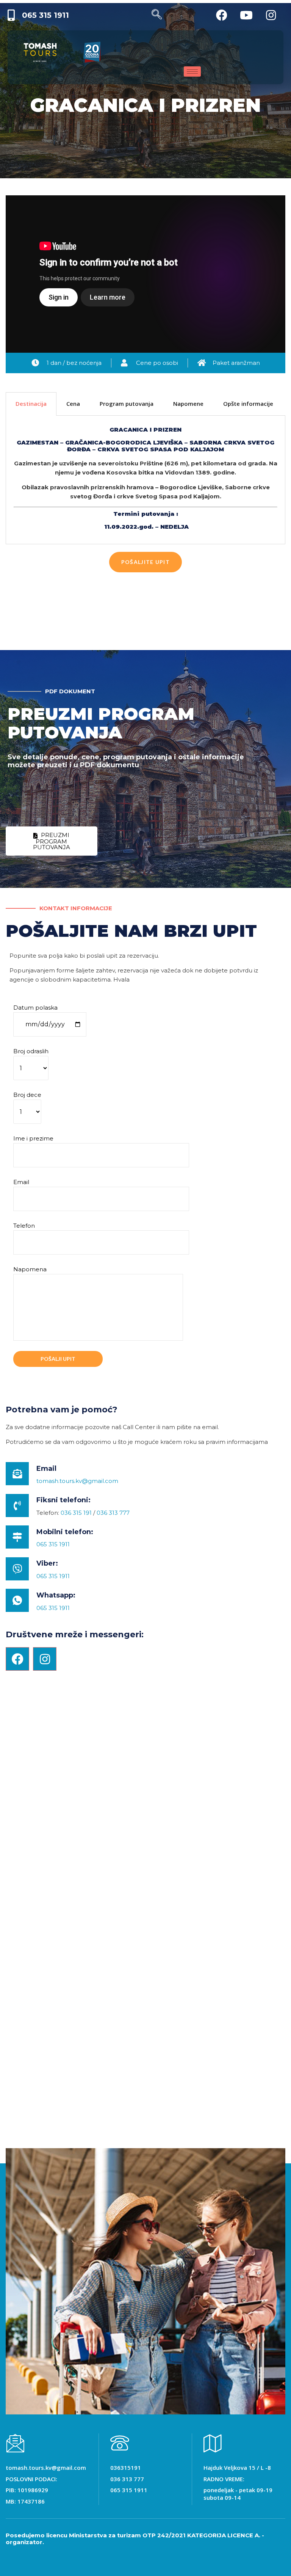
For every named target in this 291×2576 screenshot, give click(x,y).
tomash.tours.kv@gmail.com (77, 1481)
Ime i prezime (33, 1138)
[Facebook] (17, 1659)
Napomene (188, 404)
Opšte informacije (248, 404)
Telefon (24, 1226)
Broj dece (27, 1095)
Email (21, 1182)
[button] (145, 562)
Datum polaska (35, 1008)
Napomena (30, 1269)
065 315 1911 (53, 1544)
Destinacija (31, 404)
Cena (73, 404)
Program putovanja (127, 404)
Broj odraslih (31, 1051)
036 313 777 (113, 1513)
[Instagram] (45, 1659)
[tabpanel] (145, 480)
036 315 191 (76, 1513)
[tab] (31, 404)
